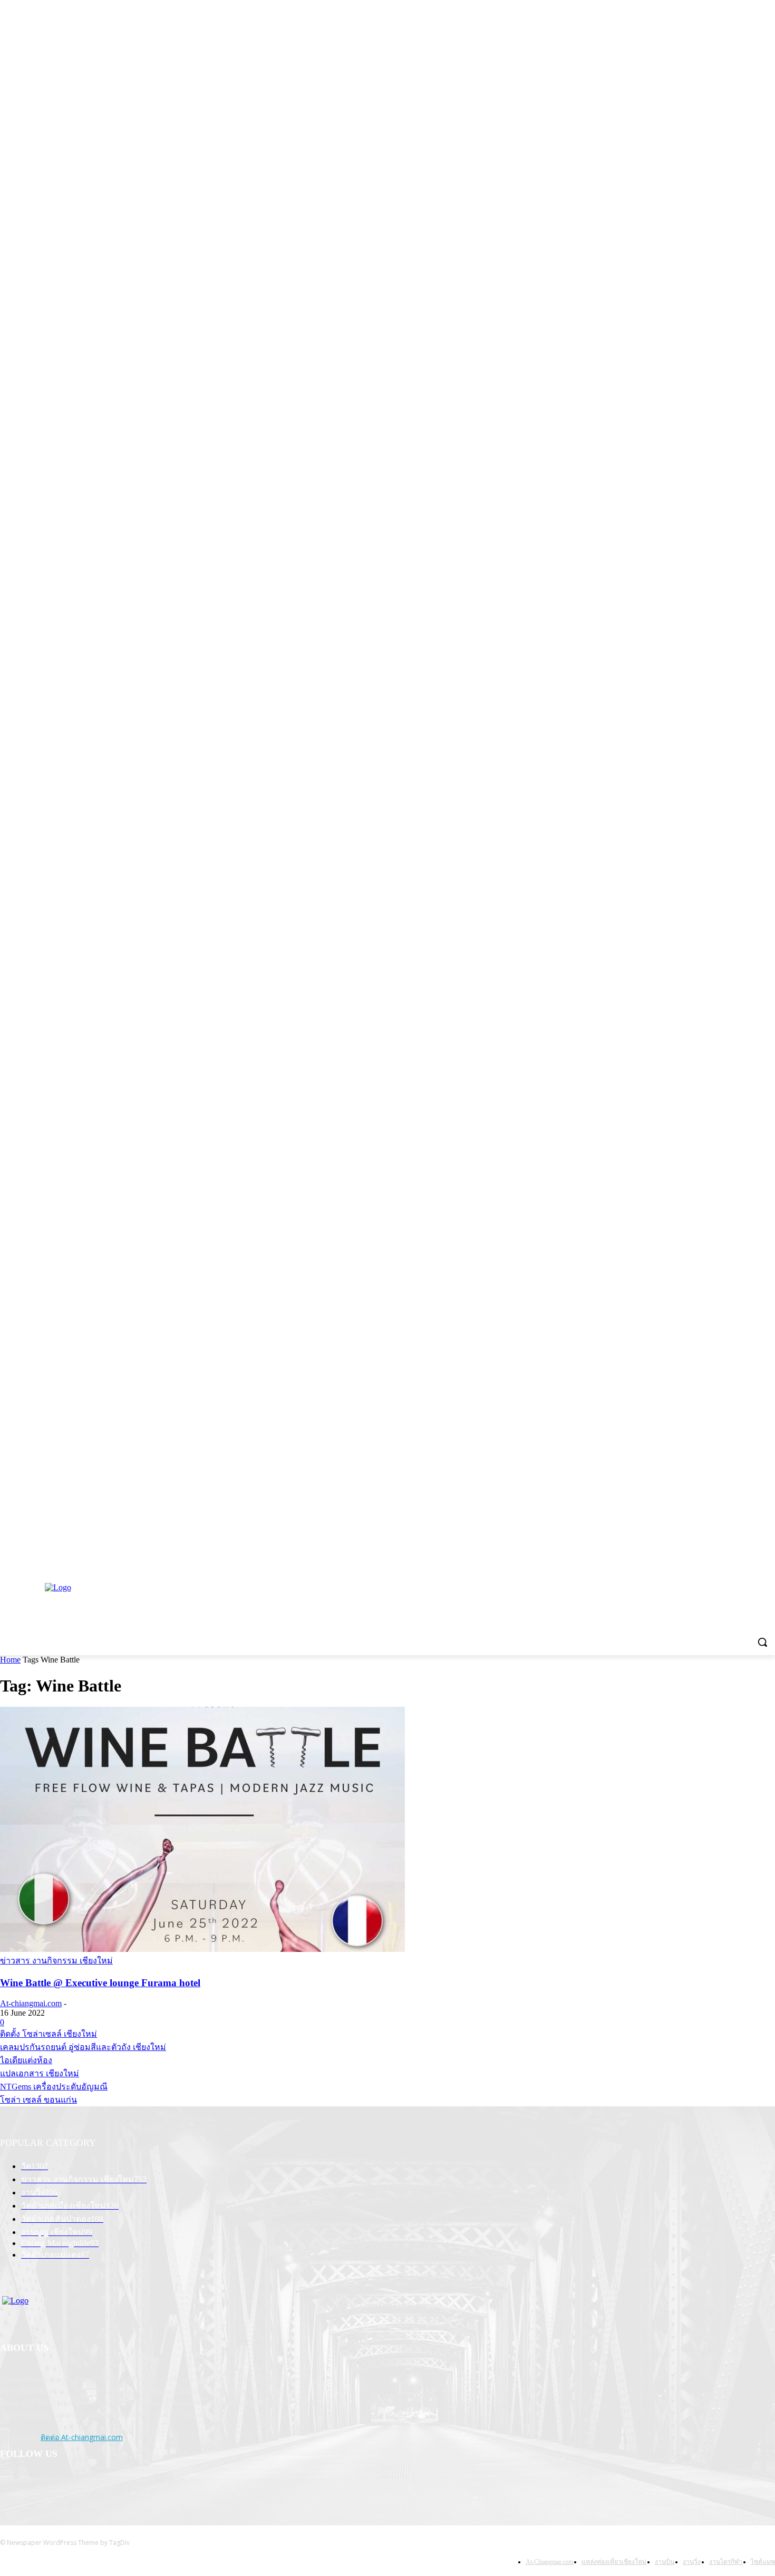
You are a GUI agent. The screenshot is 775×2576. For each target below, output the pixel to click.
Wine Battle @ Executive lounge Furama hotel (100, 1983)
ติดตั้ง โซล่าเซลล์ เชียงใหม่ (49, 2034)
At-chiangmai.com (31, 2003)
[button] (762, 1642)
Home (10, 1660)
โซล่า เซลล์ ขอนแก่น (38, 2100)
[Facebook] (38, 2486)
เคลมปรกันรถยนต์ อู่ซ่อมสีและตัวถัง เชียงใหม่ (83, 2047)
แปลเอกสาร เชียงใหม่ (40, 2073)
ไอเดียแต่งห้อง (26, 2060)
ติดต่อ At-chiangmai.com (82, 2437)
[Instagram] (65, 2486)
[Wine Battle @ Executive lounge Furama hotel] (202, 1949)
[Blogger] (11, 2486)
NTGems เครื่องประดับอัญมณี (54, 2087)
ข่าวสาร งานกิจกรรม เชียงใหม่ (56, 1961)
